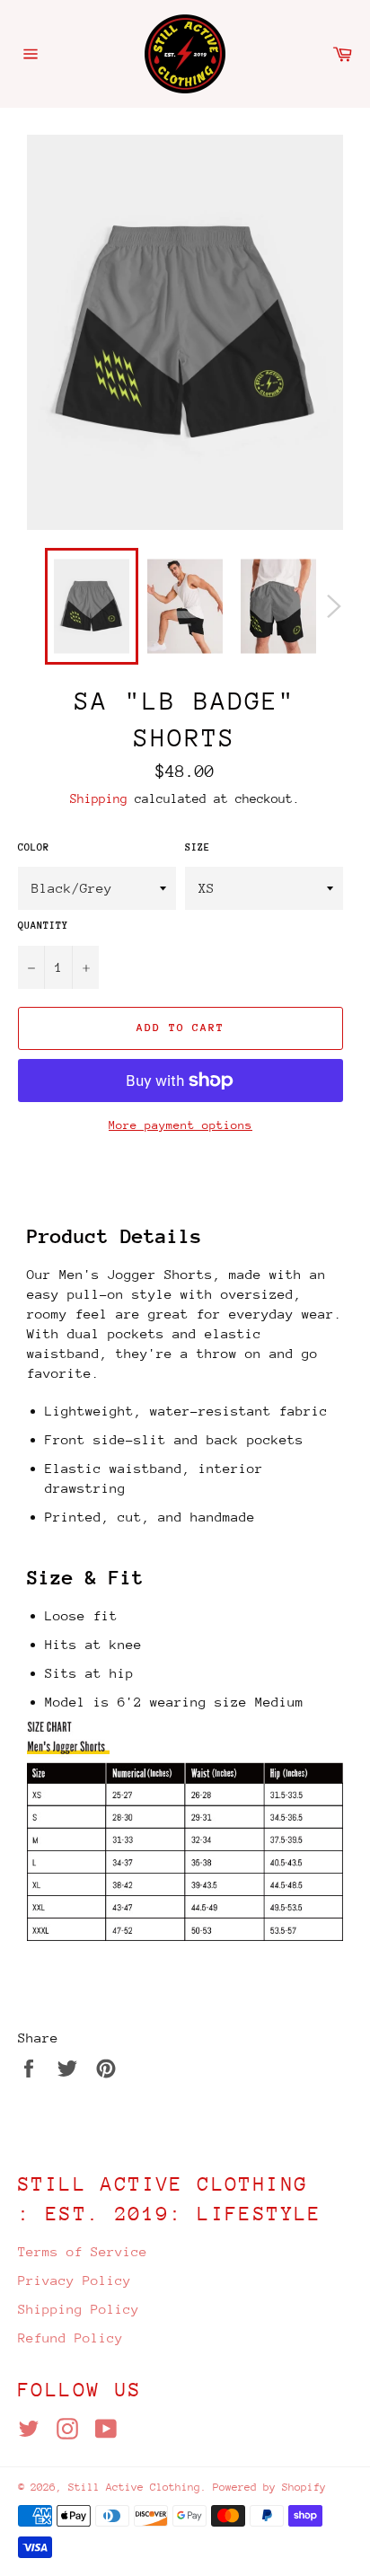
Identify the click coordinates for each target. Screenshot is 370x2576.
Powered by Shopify (269, 2487)
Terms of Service (83, 2251)
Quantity (43, 926)
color (34, 847)
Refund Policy (70, 2338)
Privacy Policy (75, 2280)
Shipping (99, 798)
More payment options (181, 1125)
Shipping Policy (79, 2309)
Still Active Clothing (134, 2487)
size (198, 847)
